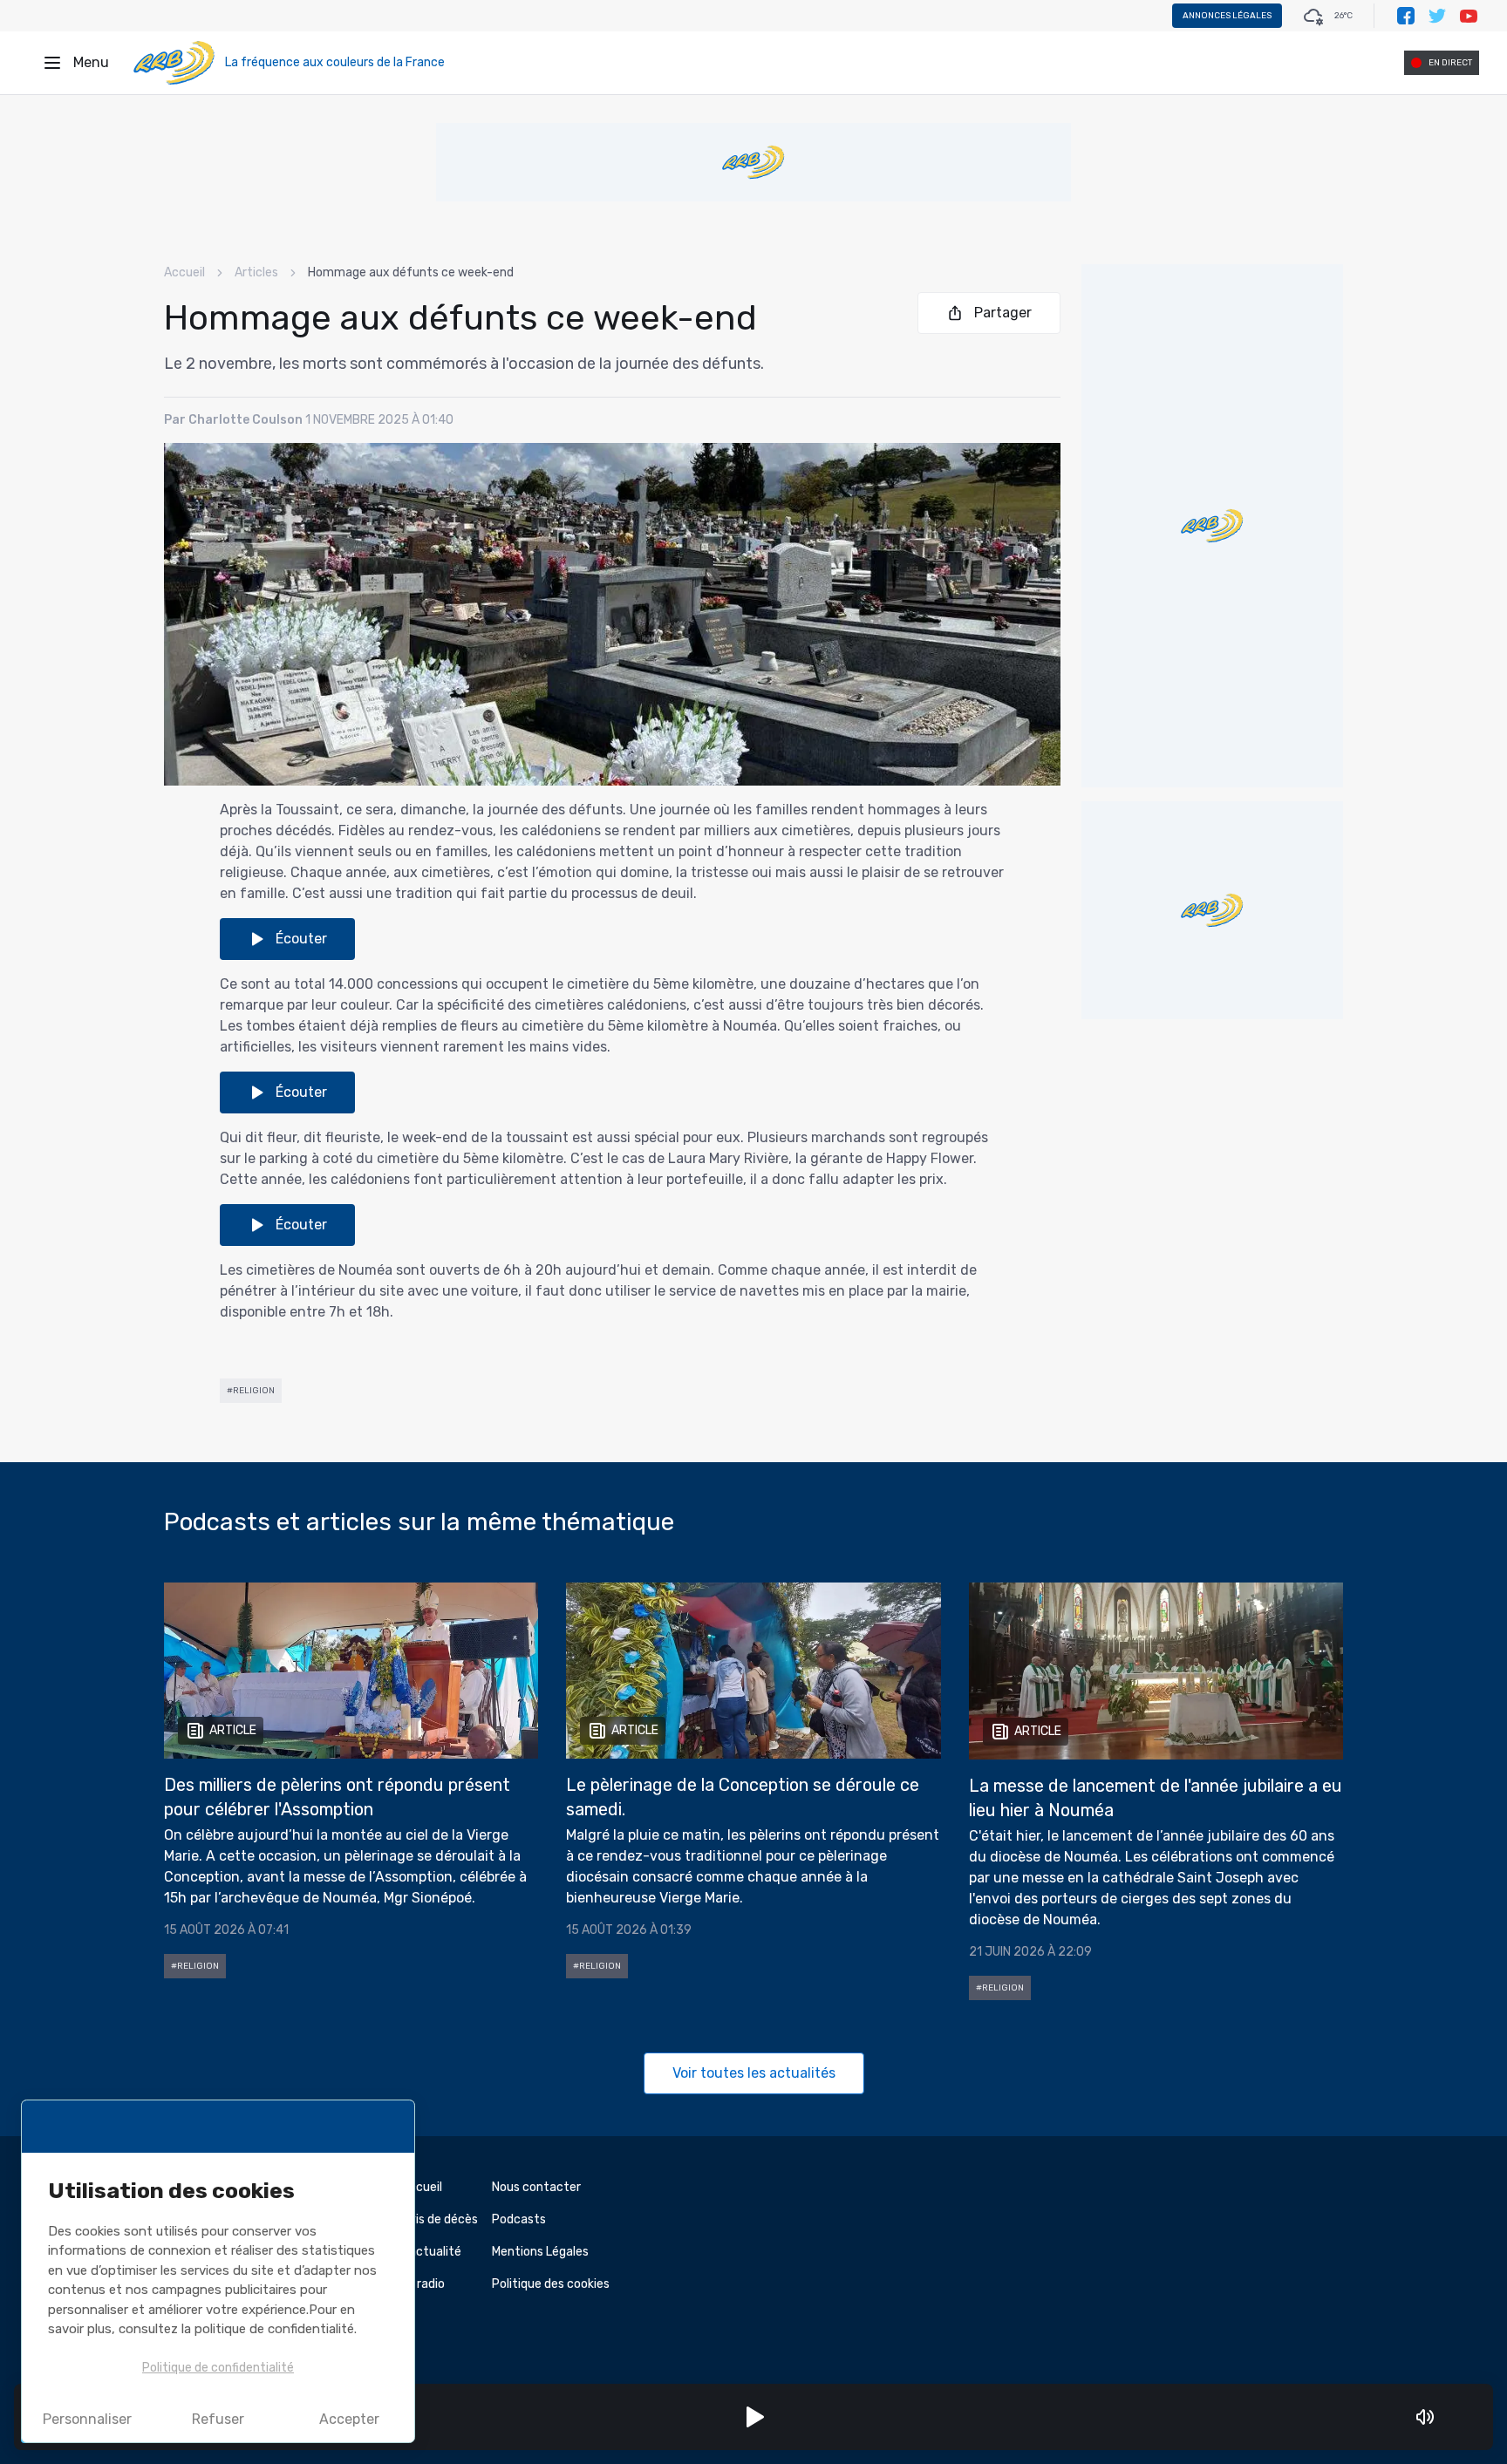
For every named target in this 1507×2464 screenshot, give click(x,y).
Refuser (218, 2419)
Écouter (301, 939)
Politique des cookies (551, 2284)
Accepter (349, 2419)
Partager (1003, 313)
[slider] (1449, 2417)
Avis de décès (440, 2219)
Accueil (184, 272)
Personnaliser (87, 2419)
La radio (423, 2284)
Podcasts (519, 2219)
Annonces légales (1227, 16)
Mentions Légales (540, 2252)
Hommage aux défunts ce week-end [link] (411, 272)
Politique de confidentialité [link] (218, 2368)
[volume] (1425, 2417)
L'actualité (431, 2252)
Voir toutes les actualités (754, 2073)
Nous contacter (536, 2187)
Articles (256, 272)
